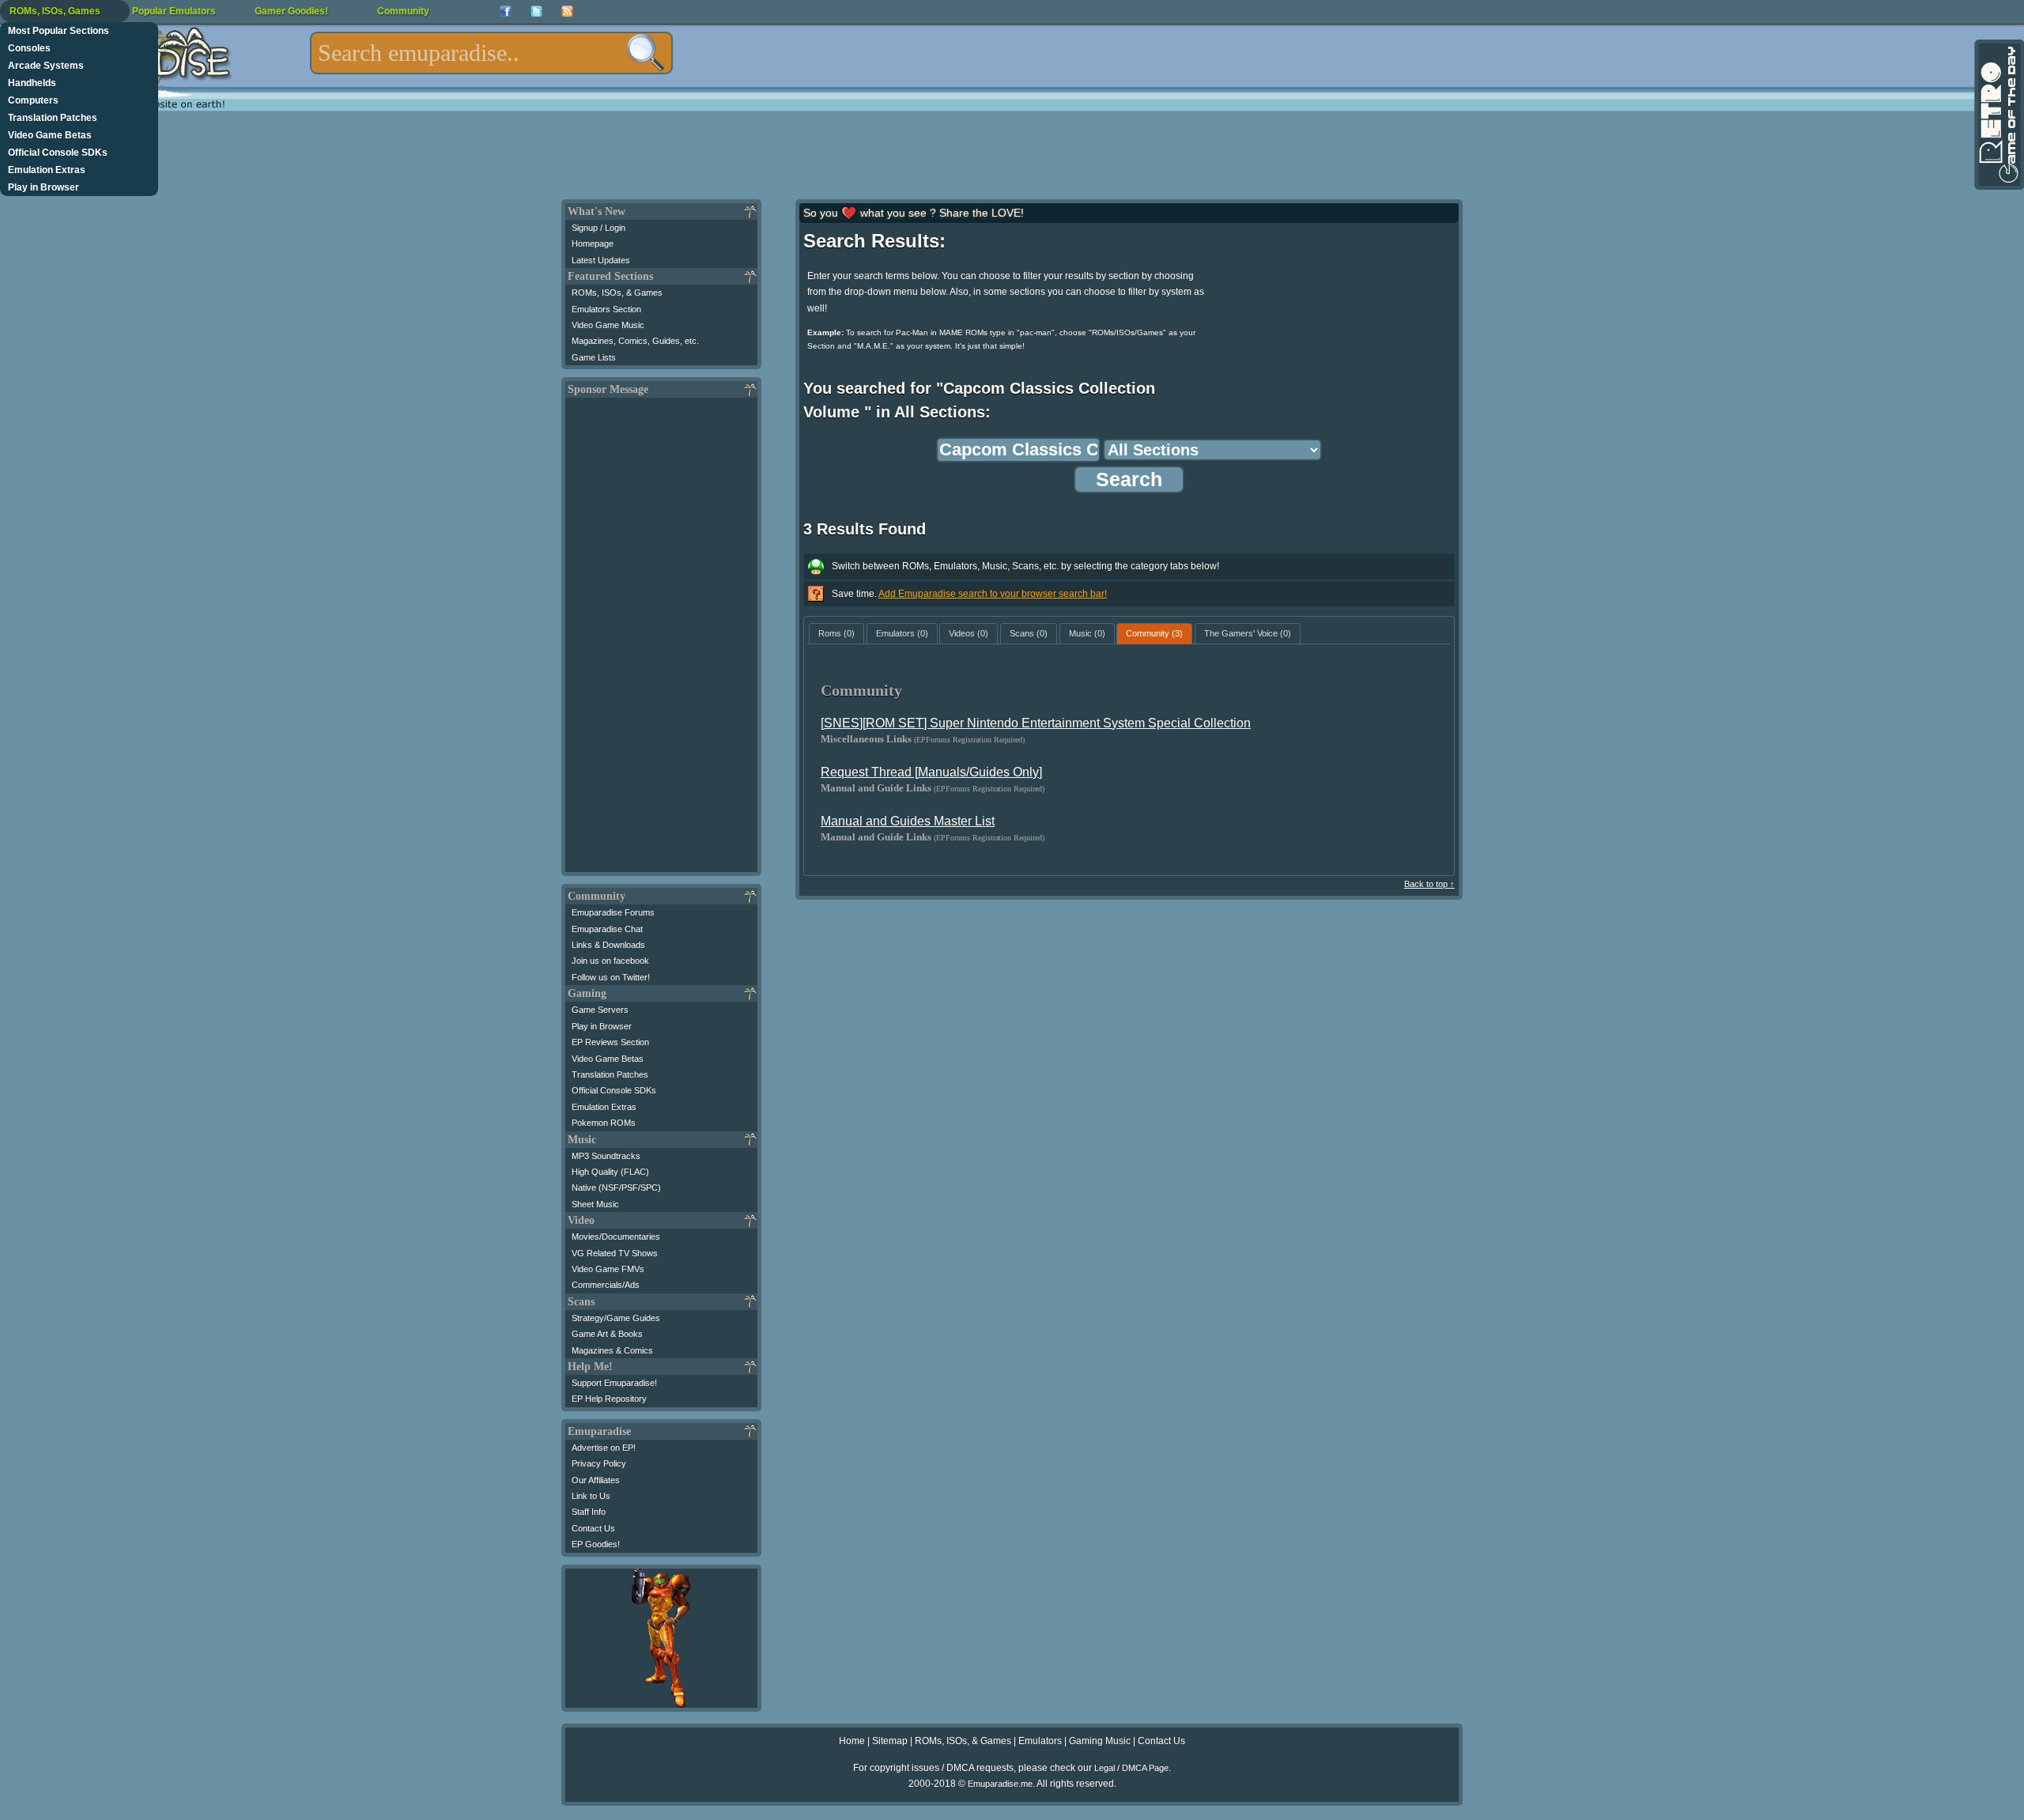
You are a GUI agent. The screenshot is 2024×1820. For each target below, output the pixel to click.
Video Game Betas (50, 135)
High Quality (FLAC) (610, 1172)
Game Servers (600, 1010)
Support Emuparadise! (614, 1383)
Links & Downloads (608, 945)
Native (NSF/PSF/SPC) (616, 1188)
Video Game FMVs (608, 1269)
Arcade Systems (46, 66)
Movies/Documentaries (616, 1237)
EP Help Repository (609, 1399)
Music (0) (1087, 633)
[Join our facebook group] (506, 11)
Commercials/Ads (606, 1285)
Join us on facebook (610, 961)
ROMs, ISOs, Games (55, 11)
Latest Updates (601, 260)
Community (403, 11)
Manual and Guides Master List (908, 821)
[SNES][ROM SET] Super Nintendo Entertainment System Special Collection (1036, 723)
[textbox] (491, 53)
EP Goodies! (596, 1544)
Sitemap (890, 1741)
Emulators (1040, 1741)
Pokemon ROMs (604, 1123)
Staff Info (589, 1512)
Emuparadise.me (1000, 1784)
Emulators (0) (902, 633)
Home (852, 1741)
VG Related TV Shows (615, 1253)
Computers (33, 100)
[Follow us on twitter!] (536, 11)
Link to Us (591, 1496)
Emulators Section (606, 309)
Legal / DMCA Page (1131, 1768)
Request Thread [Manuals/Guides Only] (931, 772)
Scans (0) (1029, 633)
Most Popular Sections (59, 31)
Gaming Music (1100, 1741)
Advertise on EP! (604, 1448)
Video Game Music (608, 325)
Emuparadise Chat (607, 929)
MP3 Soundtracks (606, 1156)
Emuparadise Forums (613, 912)
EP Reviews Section (610, 1042)
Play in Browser (43, 187)
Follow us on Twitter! (611, 977)
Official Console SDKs (58, 153)
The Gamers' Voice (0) (1248, 633)
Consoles (29, 48)
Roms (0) (836, 633)
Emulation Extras (47, 170)
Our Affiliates (596, 1480)
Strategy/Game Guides (616, 1318)
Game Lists (594, 357)
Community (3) (1154, 633)
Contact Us (593, 1528)
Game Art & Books (607, 1334)
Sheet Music (595, 1204)
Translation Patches (53, 118)
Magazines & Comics (612, 1350)
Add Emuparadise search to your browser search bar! (993, 594)
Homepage (593, 244)
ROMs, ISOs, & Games (617, 293)
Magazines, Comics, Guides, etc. (635, 341)
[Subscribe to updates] (567, 11)
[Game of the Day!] (1998, 115)
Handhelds (32, 83)
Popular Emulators (174, 11)
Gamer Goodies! (291, 11)
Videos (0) (969, 633)
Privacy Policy (599, 1463)
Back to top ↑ (1429, 884)
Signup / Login (599, 228)
